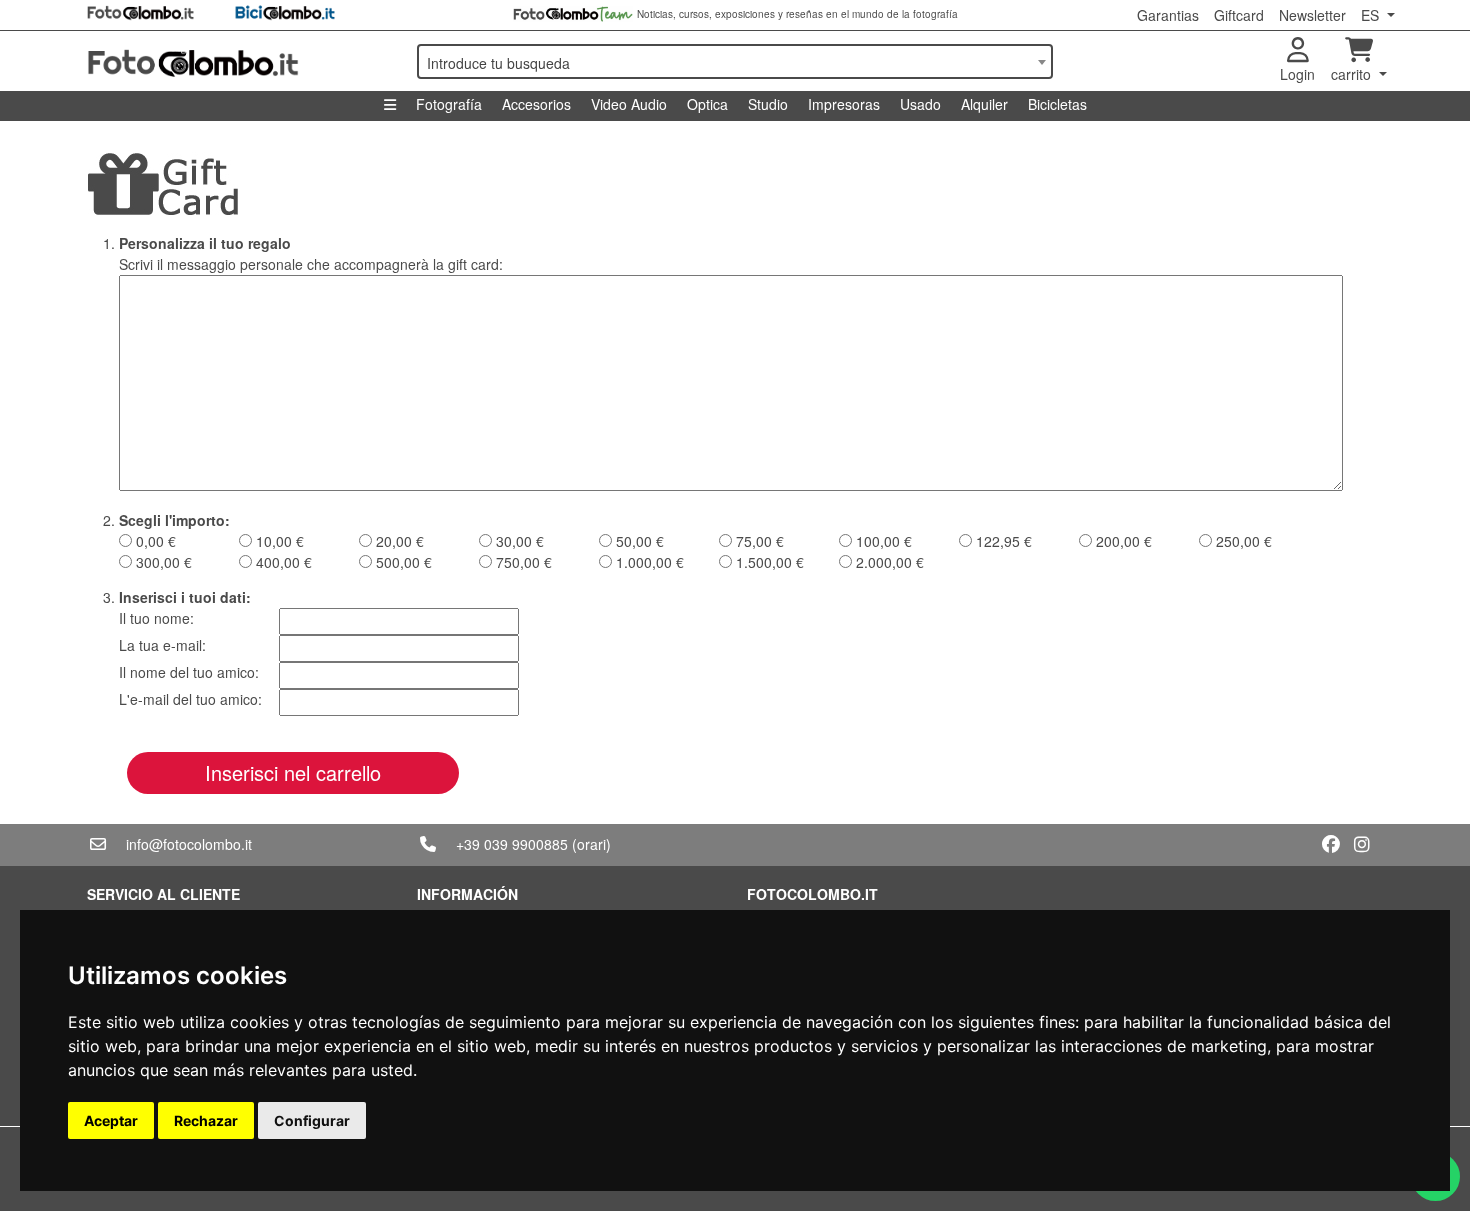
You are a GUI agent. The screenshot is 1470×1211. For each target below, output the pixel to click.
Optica (707, 104)
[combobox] (735, 61)
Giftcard (1239, 15)
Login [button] (1297, 74)
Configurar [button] (312, 1120)
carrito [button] (1353, 74)
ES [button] (1372, 15)
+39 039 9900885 (512, 844)
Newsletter (1312, 15)
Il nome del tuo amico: (189, 672)
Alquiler (984, 104)
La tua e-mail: (162, 645)
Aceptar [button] (111, 1120)
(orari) (591, 844)
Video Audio (629, 104)
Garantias (1168, 15)
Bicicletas (1057, 104)
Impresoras (844, 104)
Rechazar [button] (206, 1120)
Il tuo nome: (156, 618)
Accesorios (536, 104)
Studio (768, 104)
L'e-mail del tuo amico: (190, 699)
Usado (920, 104)
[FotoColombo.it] (240, 61)
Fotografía (449, 104)
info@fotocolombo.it (189, 844)
